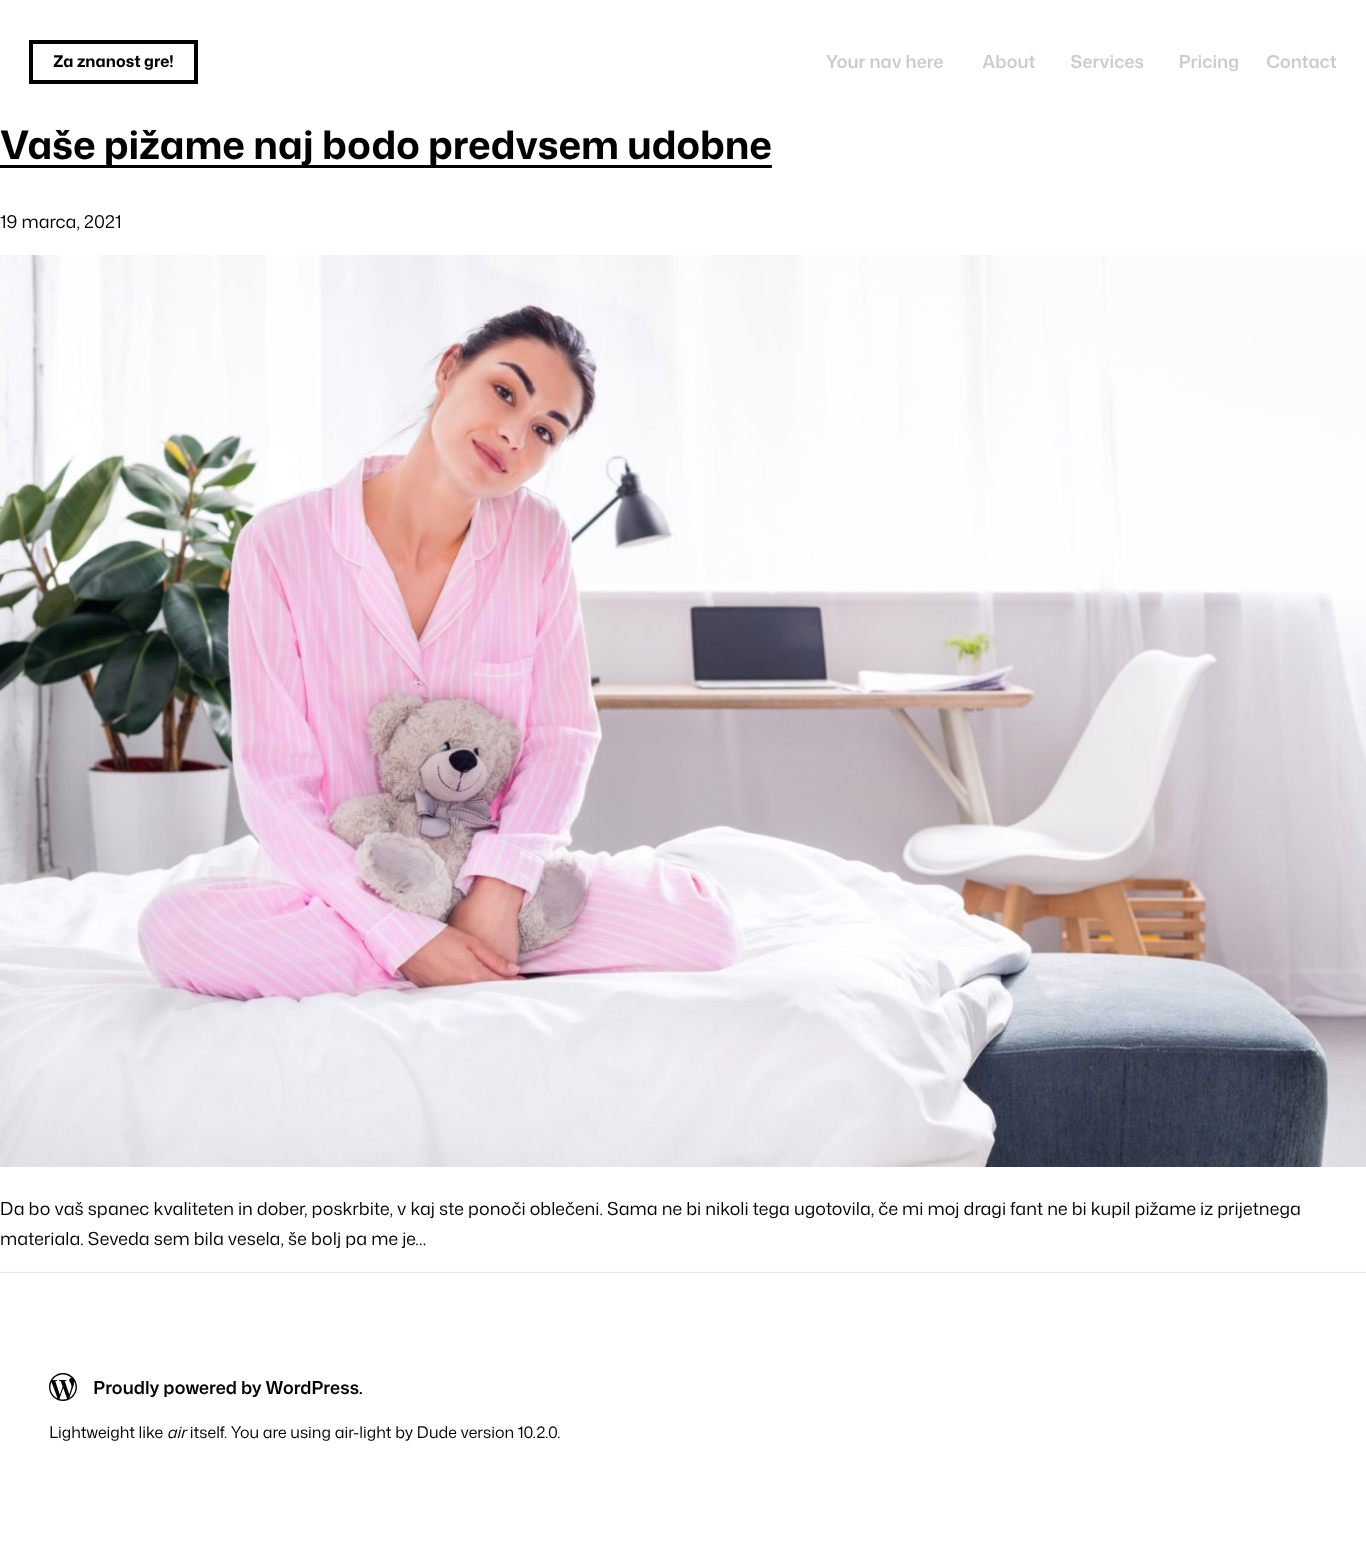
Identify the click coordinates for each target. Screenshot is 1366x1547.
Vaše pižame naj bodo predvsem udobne (386, 145)
